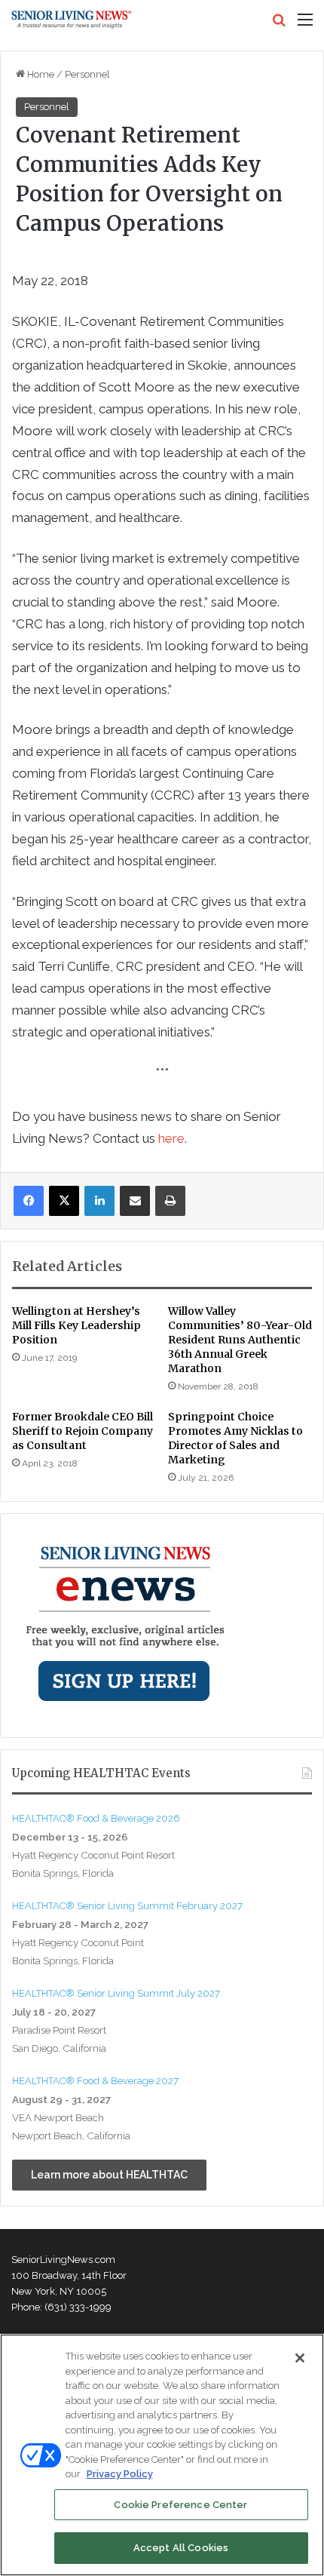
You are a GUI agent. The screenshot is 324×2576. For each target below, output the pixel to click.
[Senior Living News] (72, 20)
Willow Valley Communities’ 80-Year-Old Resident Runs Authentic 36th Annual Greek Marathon (240, 1340)
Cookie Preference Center (180, 2505)
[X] (64, 1201)
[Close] (300, 2358)
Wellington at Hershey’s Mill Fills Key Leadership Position (76, 1325)
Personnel (87, 74)
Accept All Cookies (181, 2548)
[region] (162, 2455)
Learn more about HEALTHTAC (109, 2175)
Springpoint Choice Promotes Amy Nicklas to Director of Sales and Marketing (235, 1438)
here (171, 1138)
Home (40, 74)
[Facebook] (29, 1201)
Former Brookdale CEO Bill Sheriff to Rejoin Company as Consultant (83, 1431)
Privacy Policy (120, 2474)
